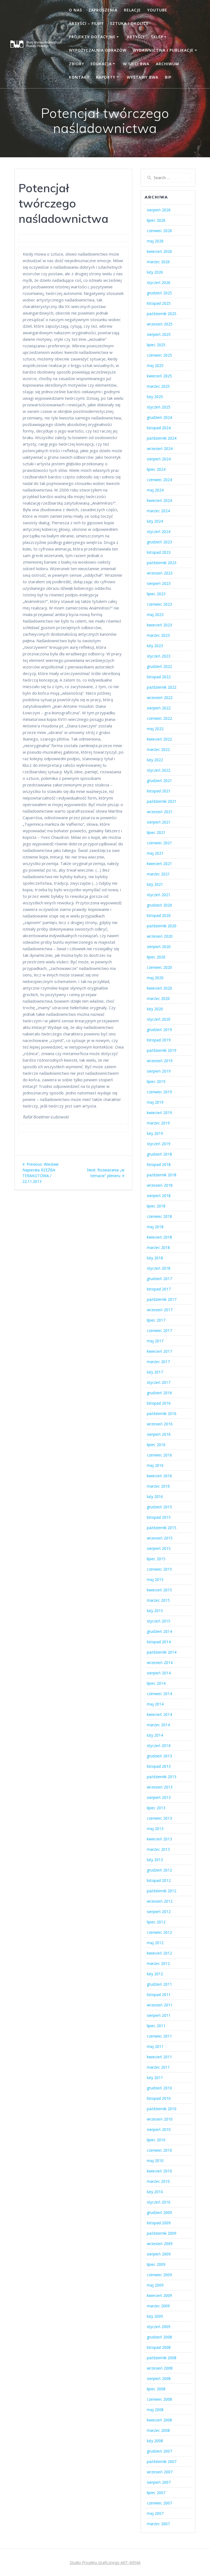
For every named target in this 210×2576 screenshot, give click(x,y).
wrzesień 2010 (160, 2119)
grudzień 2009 (159, 2212)
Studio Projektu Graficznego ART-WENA (105, 2562)
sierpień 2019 (159, 1071)
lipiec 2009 (156, 2264)
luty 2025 (155, 397)
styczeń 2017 (159, 1382)
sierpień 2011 (159, 2015)
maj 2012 (155, 1943)
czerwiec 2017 (159, 1330)
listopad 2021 (159, 791)
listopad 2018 (159, 1164)
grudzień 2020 (159, 905)
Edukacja (101, 64)
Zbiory (77, 64)
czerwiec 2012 (159, 1932)
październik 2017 (162, 1299)
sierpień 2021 (159, 822)
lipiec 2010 (156, 2140)
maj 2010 (155, 2161)
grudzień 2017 (159, 1279)
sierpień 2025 (159, 334)
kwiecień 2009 (159, 2295)
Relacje (132, 10)
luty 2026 (155, 272)
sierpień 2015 (159, 1548)
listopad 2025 (159, 303)
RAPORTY (106, 77)
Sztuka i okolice (129, 23)
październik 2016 (162, 1413)
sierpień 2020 (159, 947)
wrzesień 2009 (160, 2244)
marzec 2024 (158, 511)
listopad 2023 (159, 552)
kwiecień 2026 (159, 251)
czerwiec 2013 (159, 1818)
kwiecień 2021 (159, 864)
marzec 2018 (158, 1247)
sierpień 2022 (159, 708)
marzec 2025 (158, 386)
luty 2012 (155, 1974)
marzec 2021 (158, 874)
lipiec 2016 (156, 1445)
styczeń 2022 (159, 770)
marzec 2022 (158, 749)
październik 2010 (162, 2109)
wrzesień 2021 (160, 812)
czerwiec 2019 (159, 1092)
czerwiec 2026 (159, 231)
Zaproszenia (103, 10)
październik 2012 (162, 1891)
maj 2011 (155, 2046)
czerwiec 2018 (159, 1216)
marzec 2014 (158, 1725)
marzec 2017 (158, 1362)
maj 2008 (155, 2410)
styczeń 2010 (159, 2202)
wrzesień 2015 (160, 1538)
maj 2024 (155, 490)
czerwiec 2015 (159, 1569)
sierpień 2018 (159, 1196)
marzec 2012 (158, 1963)
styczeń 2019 (159, 1144)
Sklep (157, 37)
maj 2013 (155, 1829)
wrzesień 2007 (160, 2472)
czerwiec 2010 (159, 2150)
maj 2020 (155, 978)
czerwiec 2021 (159, 843)
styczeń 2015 (159, 1621)
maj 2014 (155, 1704)
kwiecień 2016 (159, 1476)
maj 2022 (155, 729)
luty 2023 (155, 646)
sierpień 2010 (159, 2129)
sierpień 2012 (159, 1912)
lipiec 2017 (156, 1320)
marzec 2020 (158, 998)
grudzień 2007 (159, 2451)
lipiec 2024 (156, 469)
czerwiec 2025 (159, 355)
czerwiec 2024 (159, 480)
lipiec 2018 (156, 1206)
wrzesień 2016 (160, 1424)
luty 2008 (155, 2441)
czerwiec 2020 (159, 967)
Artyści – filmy (86, 23)
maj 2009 (155, 2285)
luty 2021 (155, 884)
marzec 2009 (158, 2306)
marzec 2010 (158, 2181)
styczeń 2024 (159, 532)
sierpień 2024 (159, 459)
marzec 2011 (158, 2067)
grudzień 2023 (159, 542)
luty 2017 (155, 1372)
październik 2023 (162, 563)
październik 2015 (162, 1528)
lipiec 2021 (156, 832)
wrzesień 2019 (160, 1061)
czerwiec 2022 (159, 718)
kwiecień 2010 (159, 2171)
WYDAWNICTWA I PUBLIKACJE (163, 50)
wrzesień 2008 (160, 2368)
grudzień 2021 (159, 781)
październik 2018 (162, 1175)
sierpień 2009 (159, 2254)
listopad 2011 (159, 1995)
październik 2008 (162, 2358)
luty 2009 (155, 2316)
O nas (75, 10)
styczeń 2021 (159, 895)
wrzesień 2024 (160, 448)
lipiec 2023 (156, 594)
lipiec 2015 (156, 1559)
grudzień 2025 (159, 293)
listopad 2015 (159, 1517)
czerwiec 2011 (159, 2036)
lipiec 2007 (156, 2493)
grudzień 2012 (159, 1870)
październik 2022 (162, 687)
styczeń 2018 (159, 1268)
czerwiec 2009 (159, 2275)
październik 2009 (162, 2233)
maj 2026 (155, 241)
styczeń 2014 (159, 1746)
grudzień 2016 (159, 1393)
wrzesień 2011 (160, 2005)
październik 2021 (162, 801)
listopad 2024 (159, 428)
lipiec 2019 (156, 1081)
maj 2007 (155, 2513)
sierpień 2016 (159, 1434)
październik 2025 (162, 314)
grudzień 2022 (159, 666)
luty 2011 (155, 2078)
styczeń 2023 (159, 656)
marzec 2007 (158, 2524)
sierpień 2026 (159, 210)
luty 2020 (155, 1009)
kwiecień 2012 (159, 1953)
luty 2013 (155, 1860)
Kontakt (79, 77)
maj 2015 (155, 1579)
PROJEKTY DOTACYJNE (92, 37)
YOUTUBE (157, 10)
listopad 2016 (159, 1403)
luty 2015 (155, 1611)
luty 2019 (155, 1133)
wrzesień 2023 (160, 573)
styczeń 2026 (159, 282)
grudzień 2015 (159, 1507)
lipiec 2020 (156, 957)
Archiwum (167, 64)
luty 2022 (155, 760)
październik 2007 (162, 2461)
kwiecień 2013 (159, 1839)
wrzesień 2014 (160, 1662)
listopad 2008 (159, 2347)
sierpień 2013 (159, 1797)
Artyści (136, 37)
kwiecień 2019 (159, 1113)
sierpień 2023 (159, 583)
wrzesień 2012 (160, 1901)
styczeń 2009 (159, 2327)
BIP (168, 77)
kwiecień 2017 (159, 1351)
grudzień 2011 (159, 1984)
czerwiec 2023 (159, 604)
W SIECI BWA (136, 64)
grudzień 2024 (159, 417)
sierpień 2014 (159, 1673)
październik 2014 (162, 1652)
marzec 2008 (158, 2430)
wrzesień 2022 (160, 698)
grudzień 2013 (159, 1756)
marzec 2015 (158, 1600)
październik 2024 (162, 438)
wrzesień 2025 (160, 324)
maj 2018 (155, 1227)
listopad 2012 (159, 1880)
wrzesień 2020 (160, 936)
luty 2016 (155, 1496)
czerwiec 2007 (159, 2503)
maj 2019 (155, 1102)
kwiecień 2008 (159, 2420)
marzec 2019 (158, 1123)
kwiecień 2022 (159, 739)
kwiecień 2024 (159, 500)
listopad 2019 (159, 1040)
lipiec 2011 (156, 2026)
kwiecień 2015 (159, 1590)
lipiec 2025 (156, 345)
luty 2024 (155, 521)
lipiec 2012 (156, 1922)
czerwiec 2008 (159, 2399)
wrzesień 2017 (160, 1310)
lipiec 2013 (156, 1808)
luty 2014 (155, 1735)
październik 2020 (162, 926)
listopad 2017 (159, 1289)
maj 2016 (155, 1465)
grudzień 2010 (159, 2088)
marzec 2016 (158, 1486)
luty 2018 (155, 1258)
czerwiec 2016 (159, 1455)
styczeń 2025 (159, 407)
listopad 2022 (159, 677)
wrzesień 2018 (160, 1185)
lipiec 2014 (156, 1683)
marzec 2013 (158, 1849)
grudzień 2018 (159, 1154)
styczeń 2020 (159, 1019)
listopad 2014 (159, 1642)
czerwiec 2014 (159, 1694)
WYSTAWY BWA (143, 77)
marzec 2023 (158, 635)
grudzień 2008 (159, 2337)
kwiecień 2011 (159, 2057)
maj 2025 (155, 365)
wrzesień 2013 (160, 1787)
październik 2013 (162, 1777)
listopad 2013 (159, 1766)
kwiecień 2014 (159, 1714)
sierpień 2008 (159, 2378)
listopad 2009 (159, 2223)
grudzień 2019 (159, 1030)
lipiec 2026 (156, 220)
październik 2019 (162, 1050)
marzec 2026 (158, 262)
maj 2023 (155, 615)
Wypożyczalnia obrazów (98, 50)
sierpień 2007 (159, 2482)
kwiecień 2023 (159, 625)
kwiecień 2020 (159, 988)
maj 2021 (155, 853)
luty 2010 (155, 2192)
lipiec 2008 (156, 2389)
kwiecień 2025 (159, 376)
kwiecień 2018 (159, 1237)
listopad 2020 (159, 915)
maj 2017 (155, 1341)
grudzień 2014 (159, 1631)
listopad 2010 (159, 2098)
